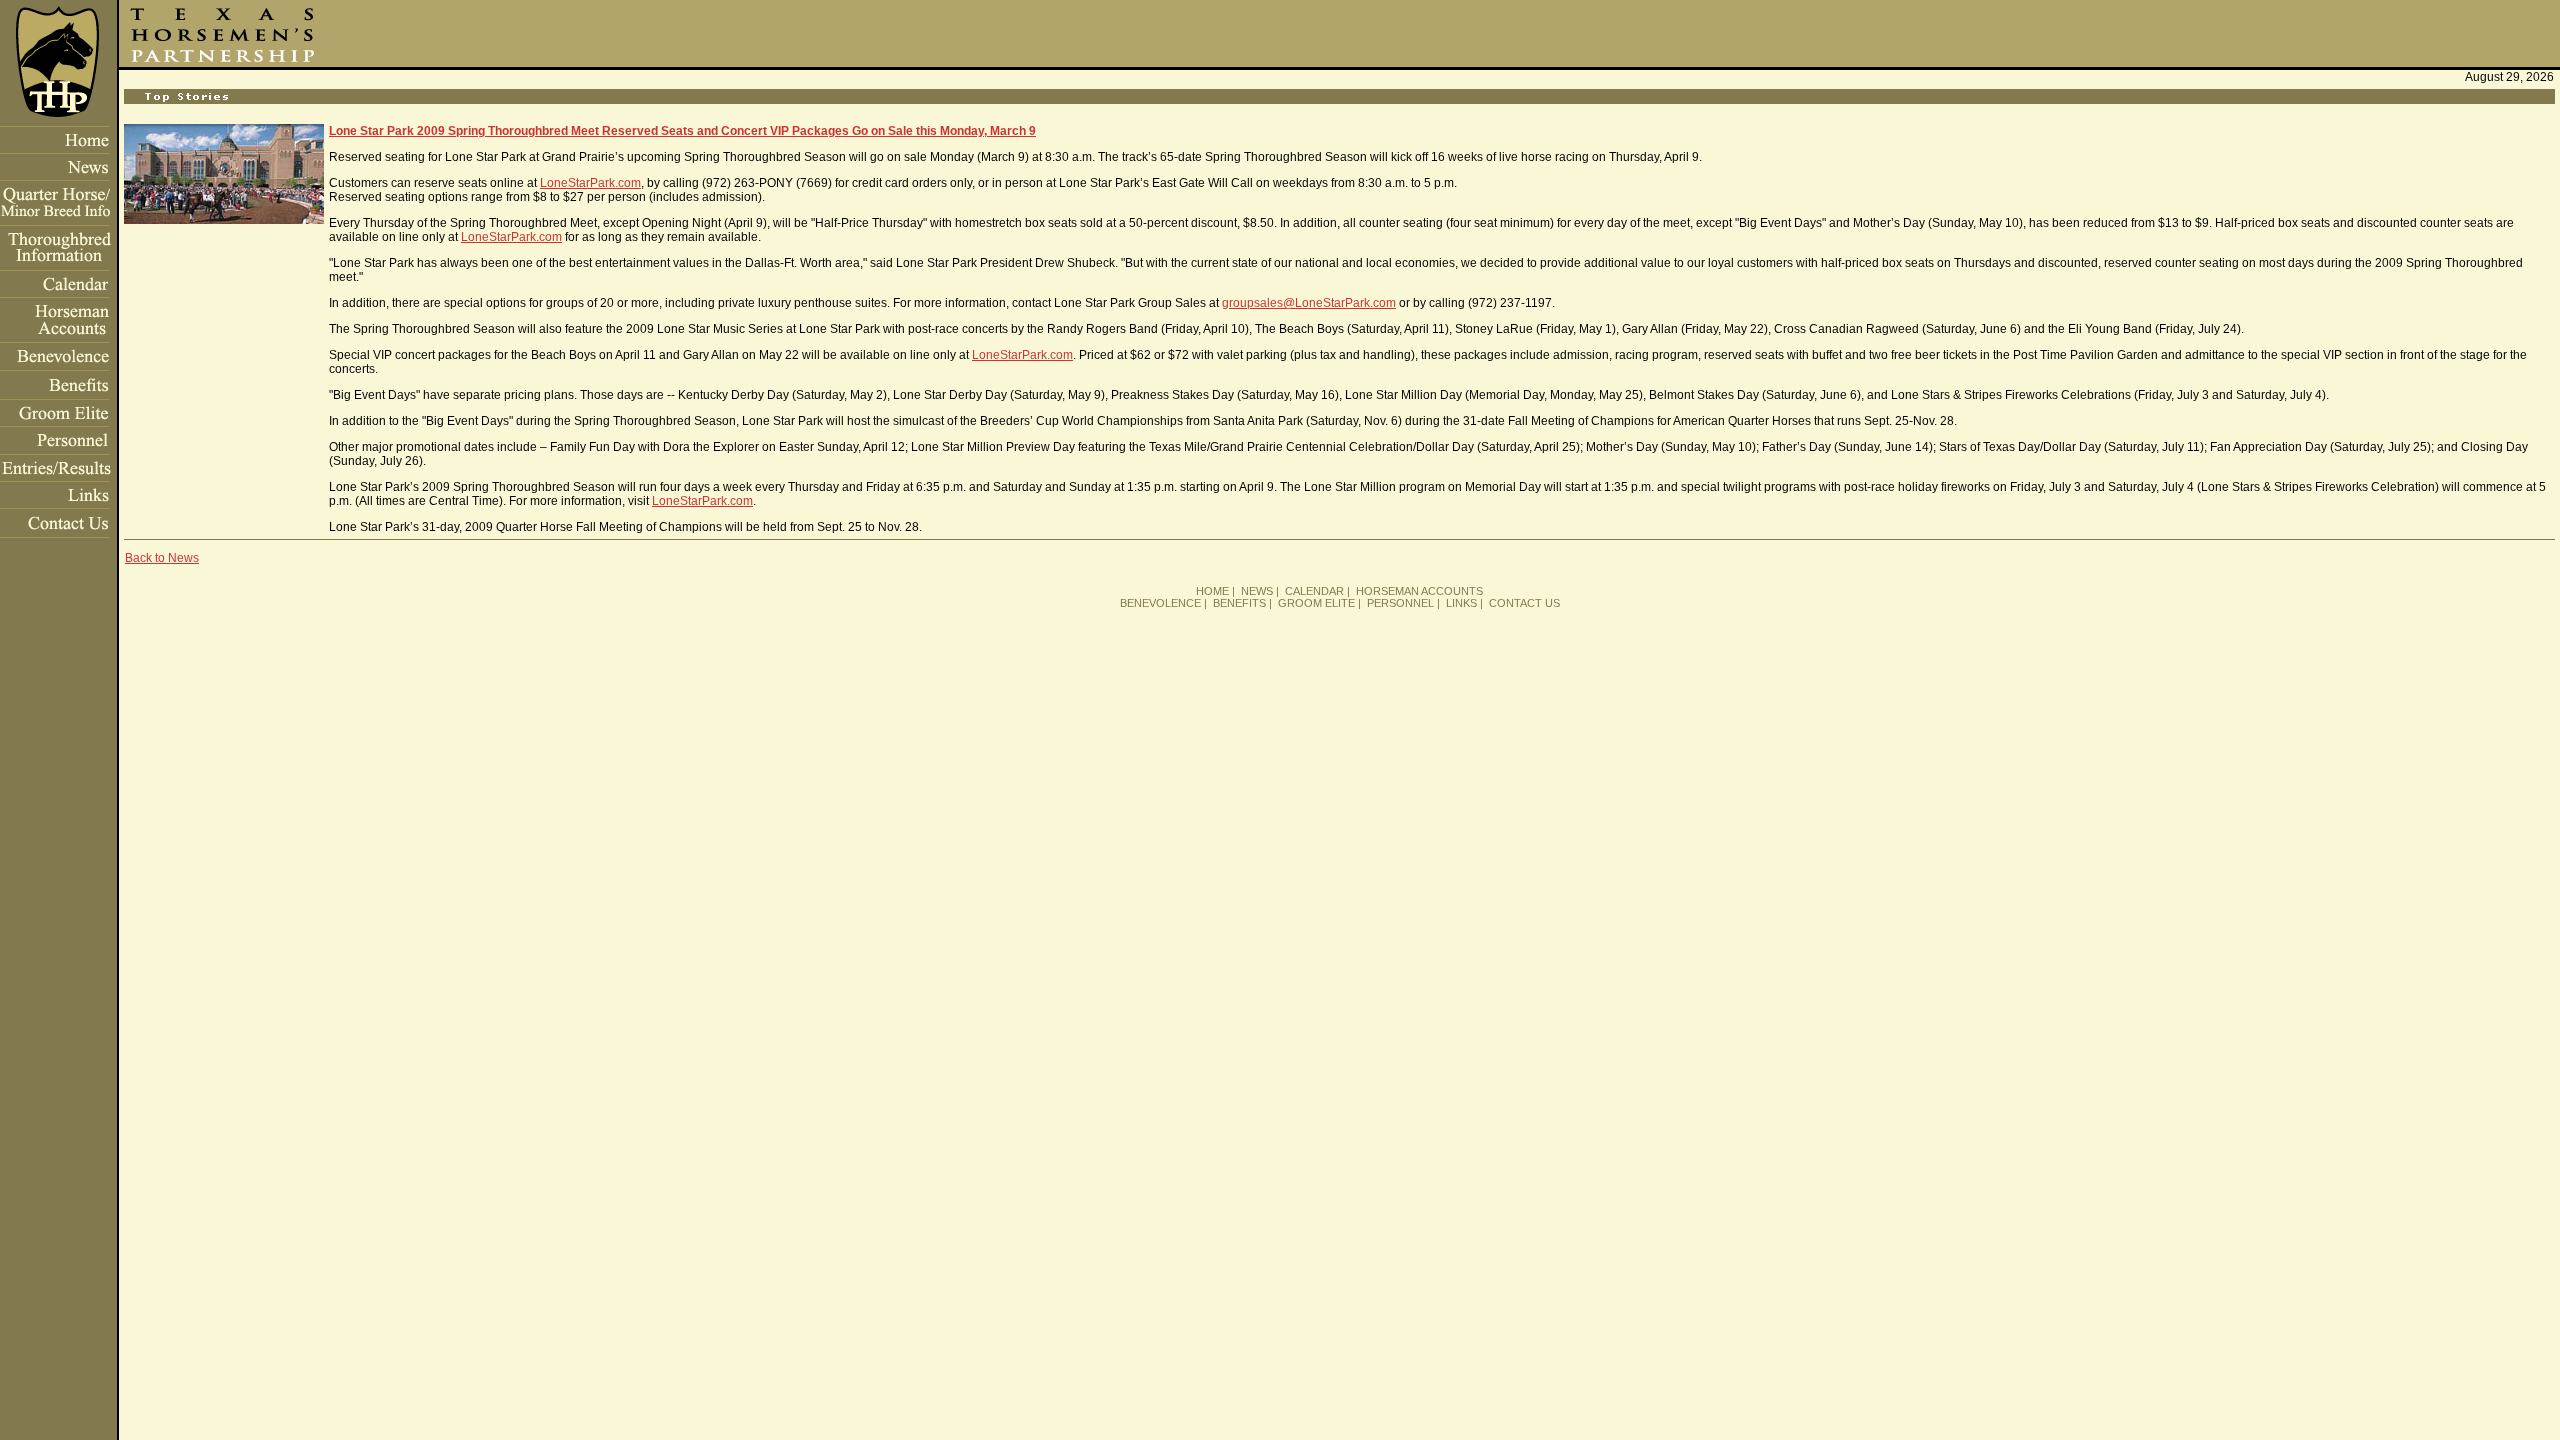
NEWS (1257, 591)
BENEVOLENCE (1160, 603)
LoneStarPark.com (590, 183)
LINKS (1461, 603)
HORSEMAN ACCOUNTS (1419, 591)
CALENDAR (1314, 591)
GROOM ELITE (1316, 603)
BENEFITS (1239, 603)
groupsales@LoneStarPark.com (1309, 303)
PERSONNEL (1400, 603)
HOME (1212, 591)
